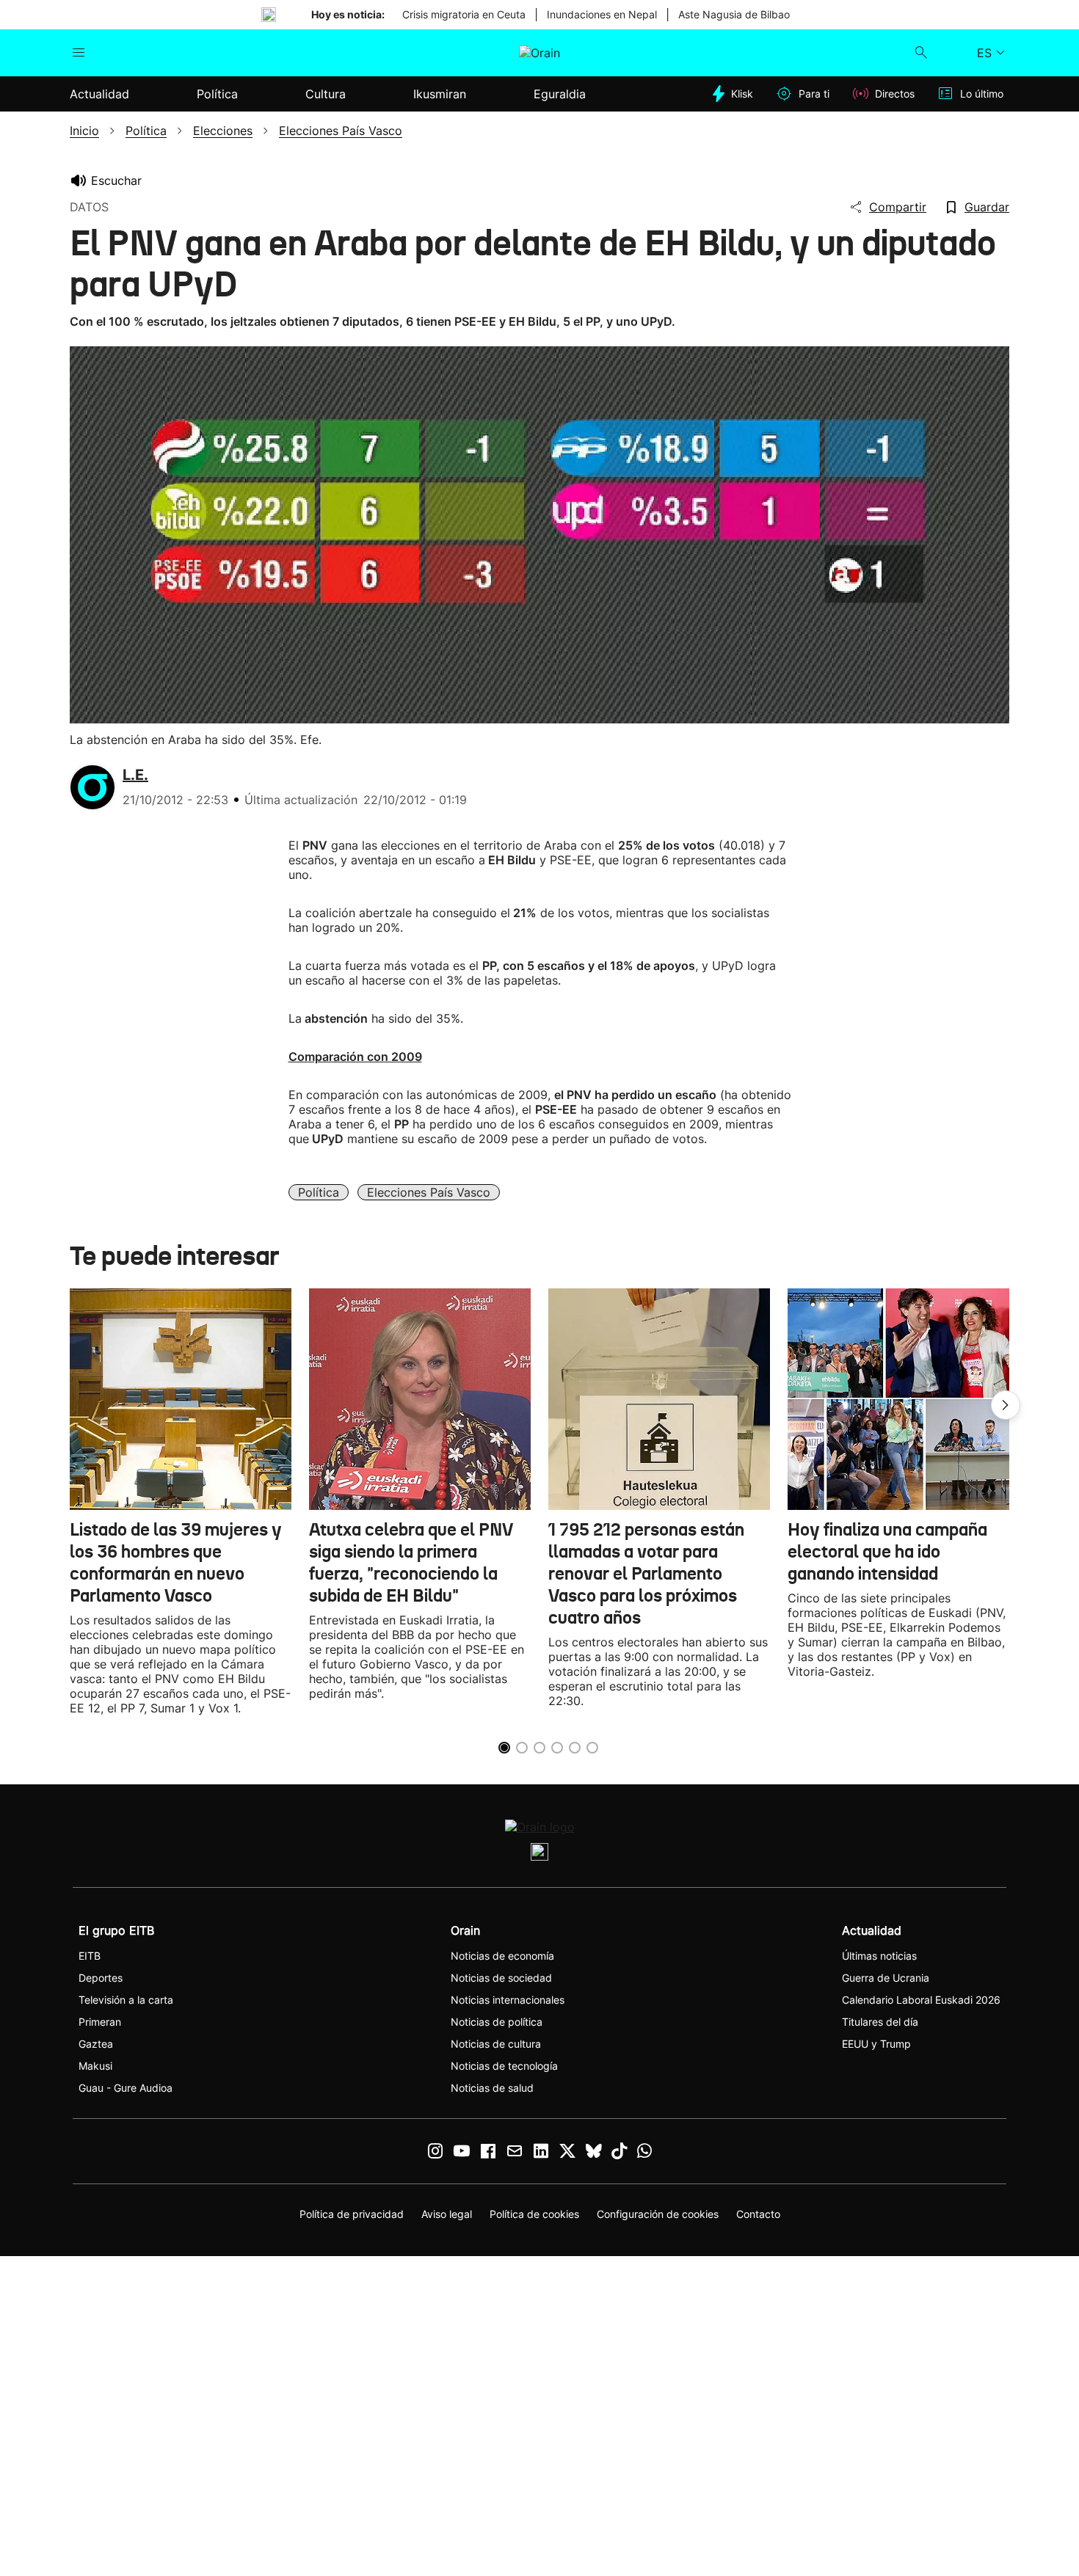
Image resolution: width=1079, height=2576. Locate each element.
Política (319, 1192)
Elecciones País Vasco (429, 1192)
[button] (1006, 1405)
